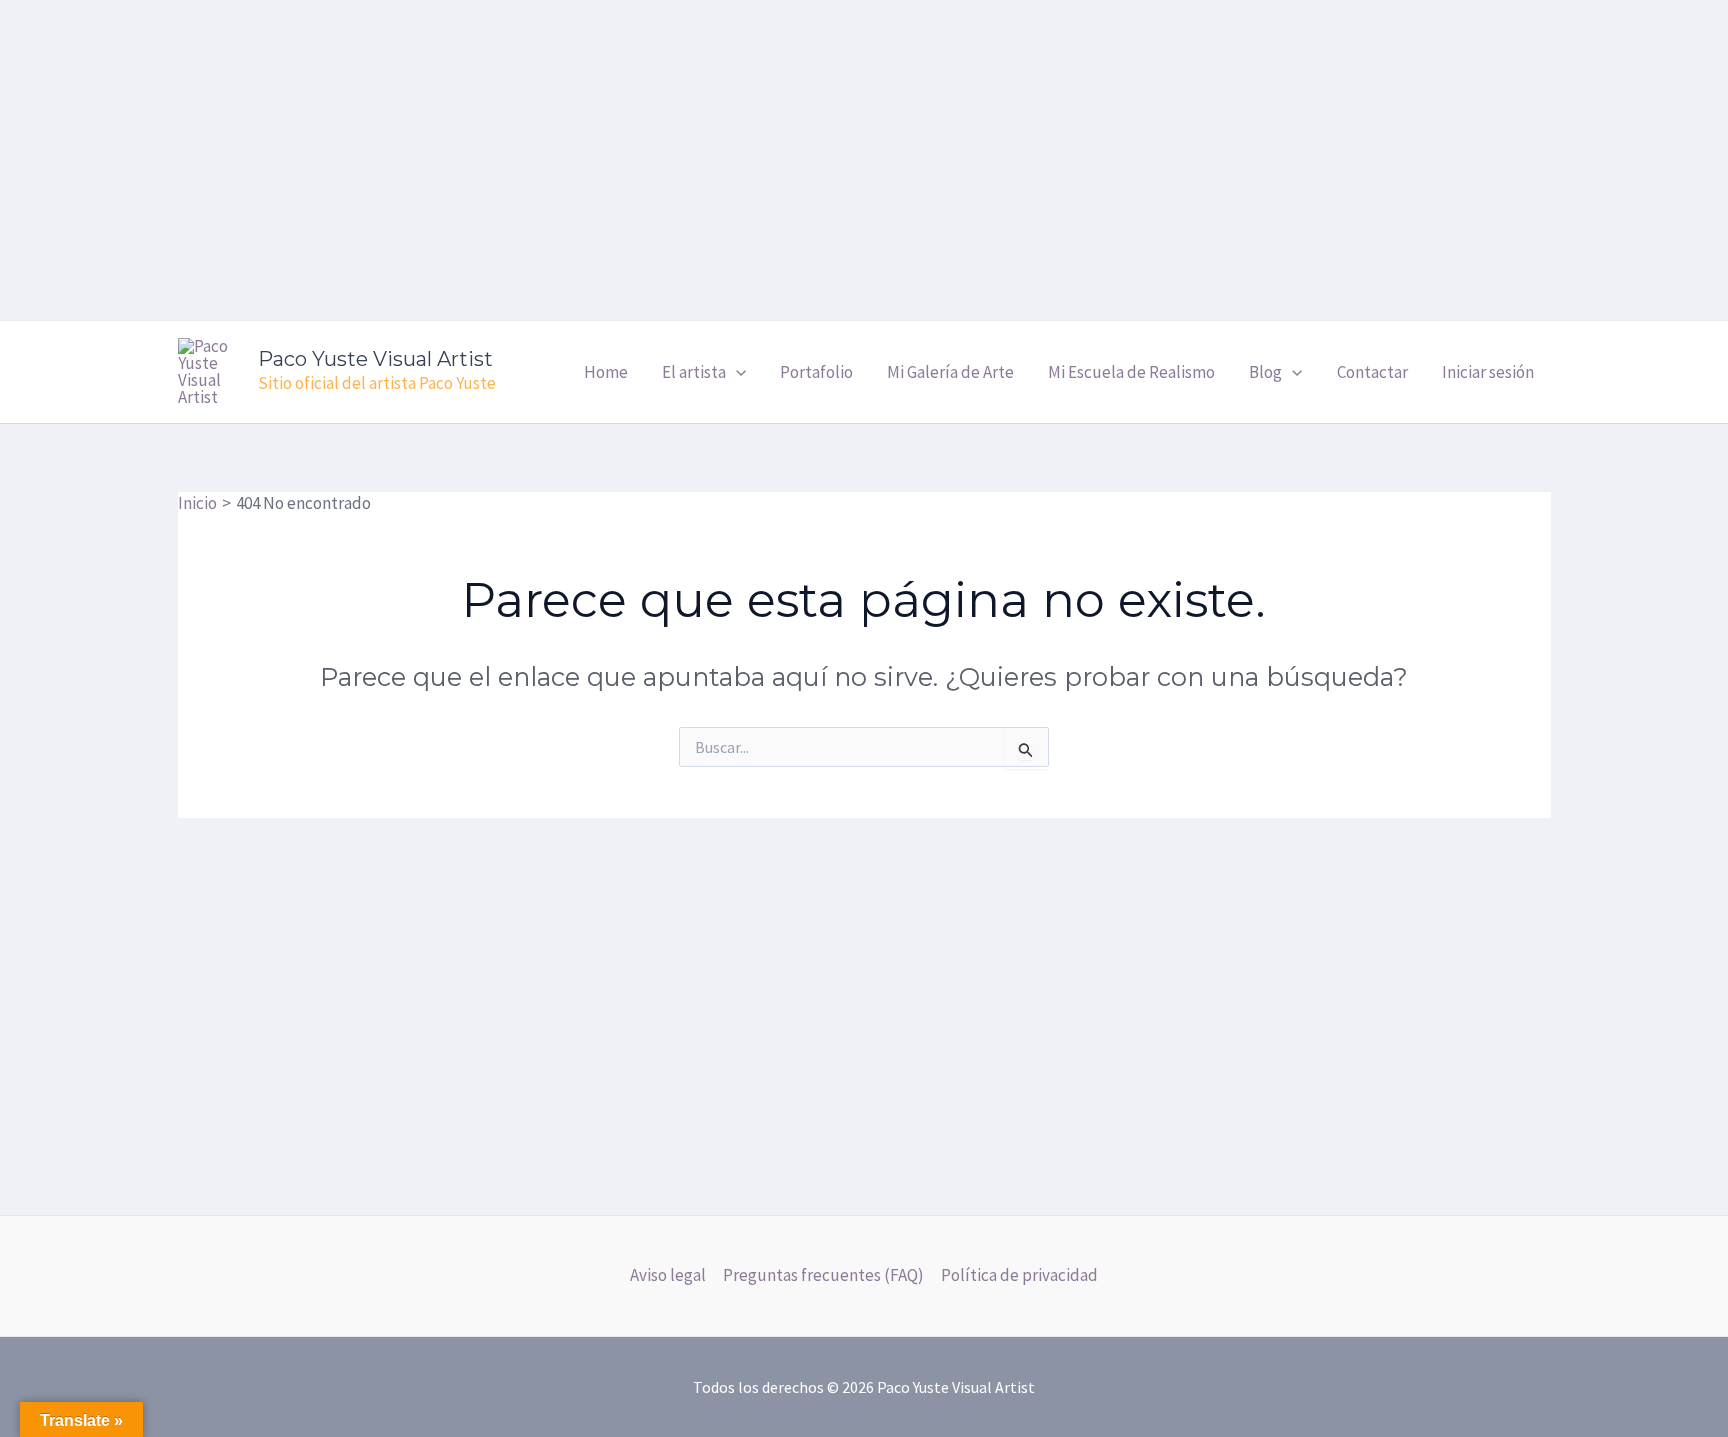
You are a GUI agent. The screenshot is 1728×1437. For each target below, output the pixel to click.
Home (606, 372)
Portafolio (816, 372)
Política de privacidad (1019, 1275)
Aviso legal (668, 1275)
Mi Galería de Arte (950, 372)
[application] (736, 372)
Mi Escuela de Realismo (1131, 372)
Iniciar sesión (1488, 372)
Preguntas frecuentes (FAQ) (823, 1275)
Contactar (1372, 372)
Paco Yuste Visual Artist (375, 359)
